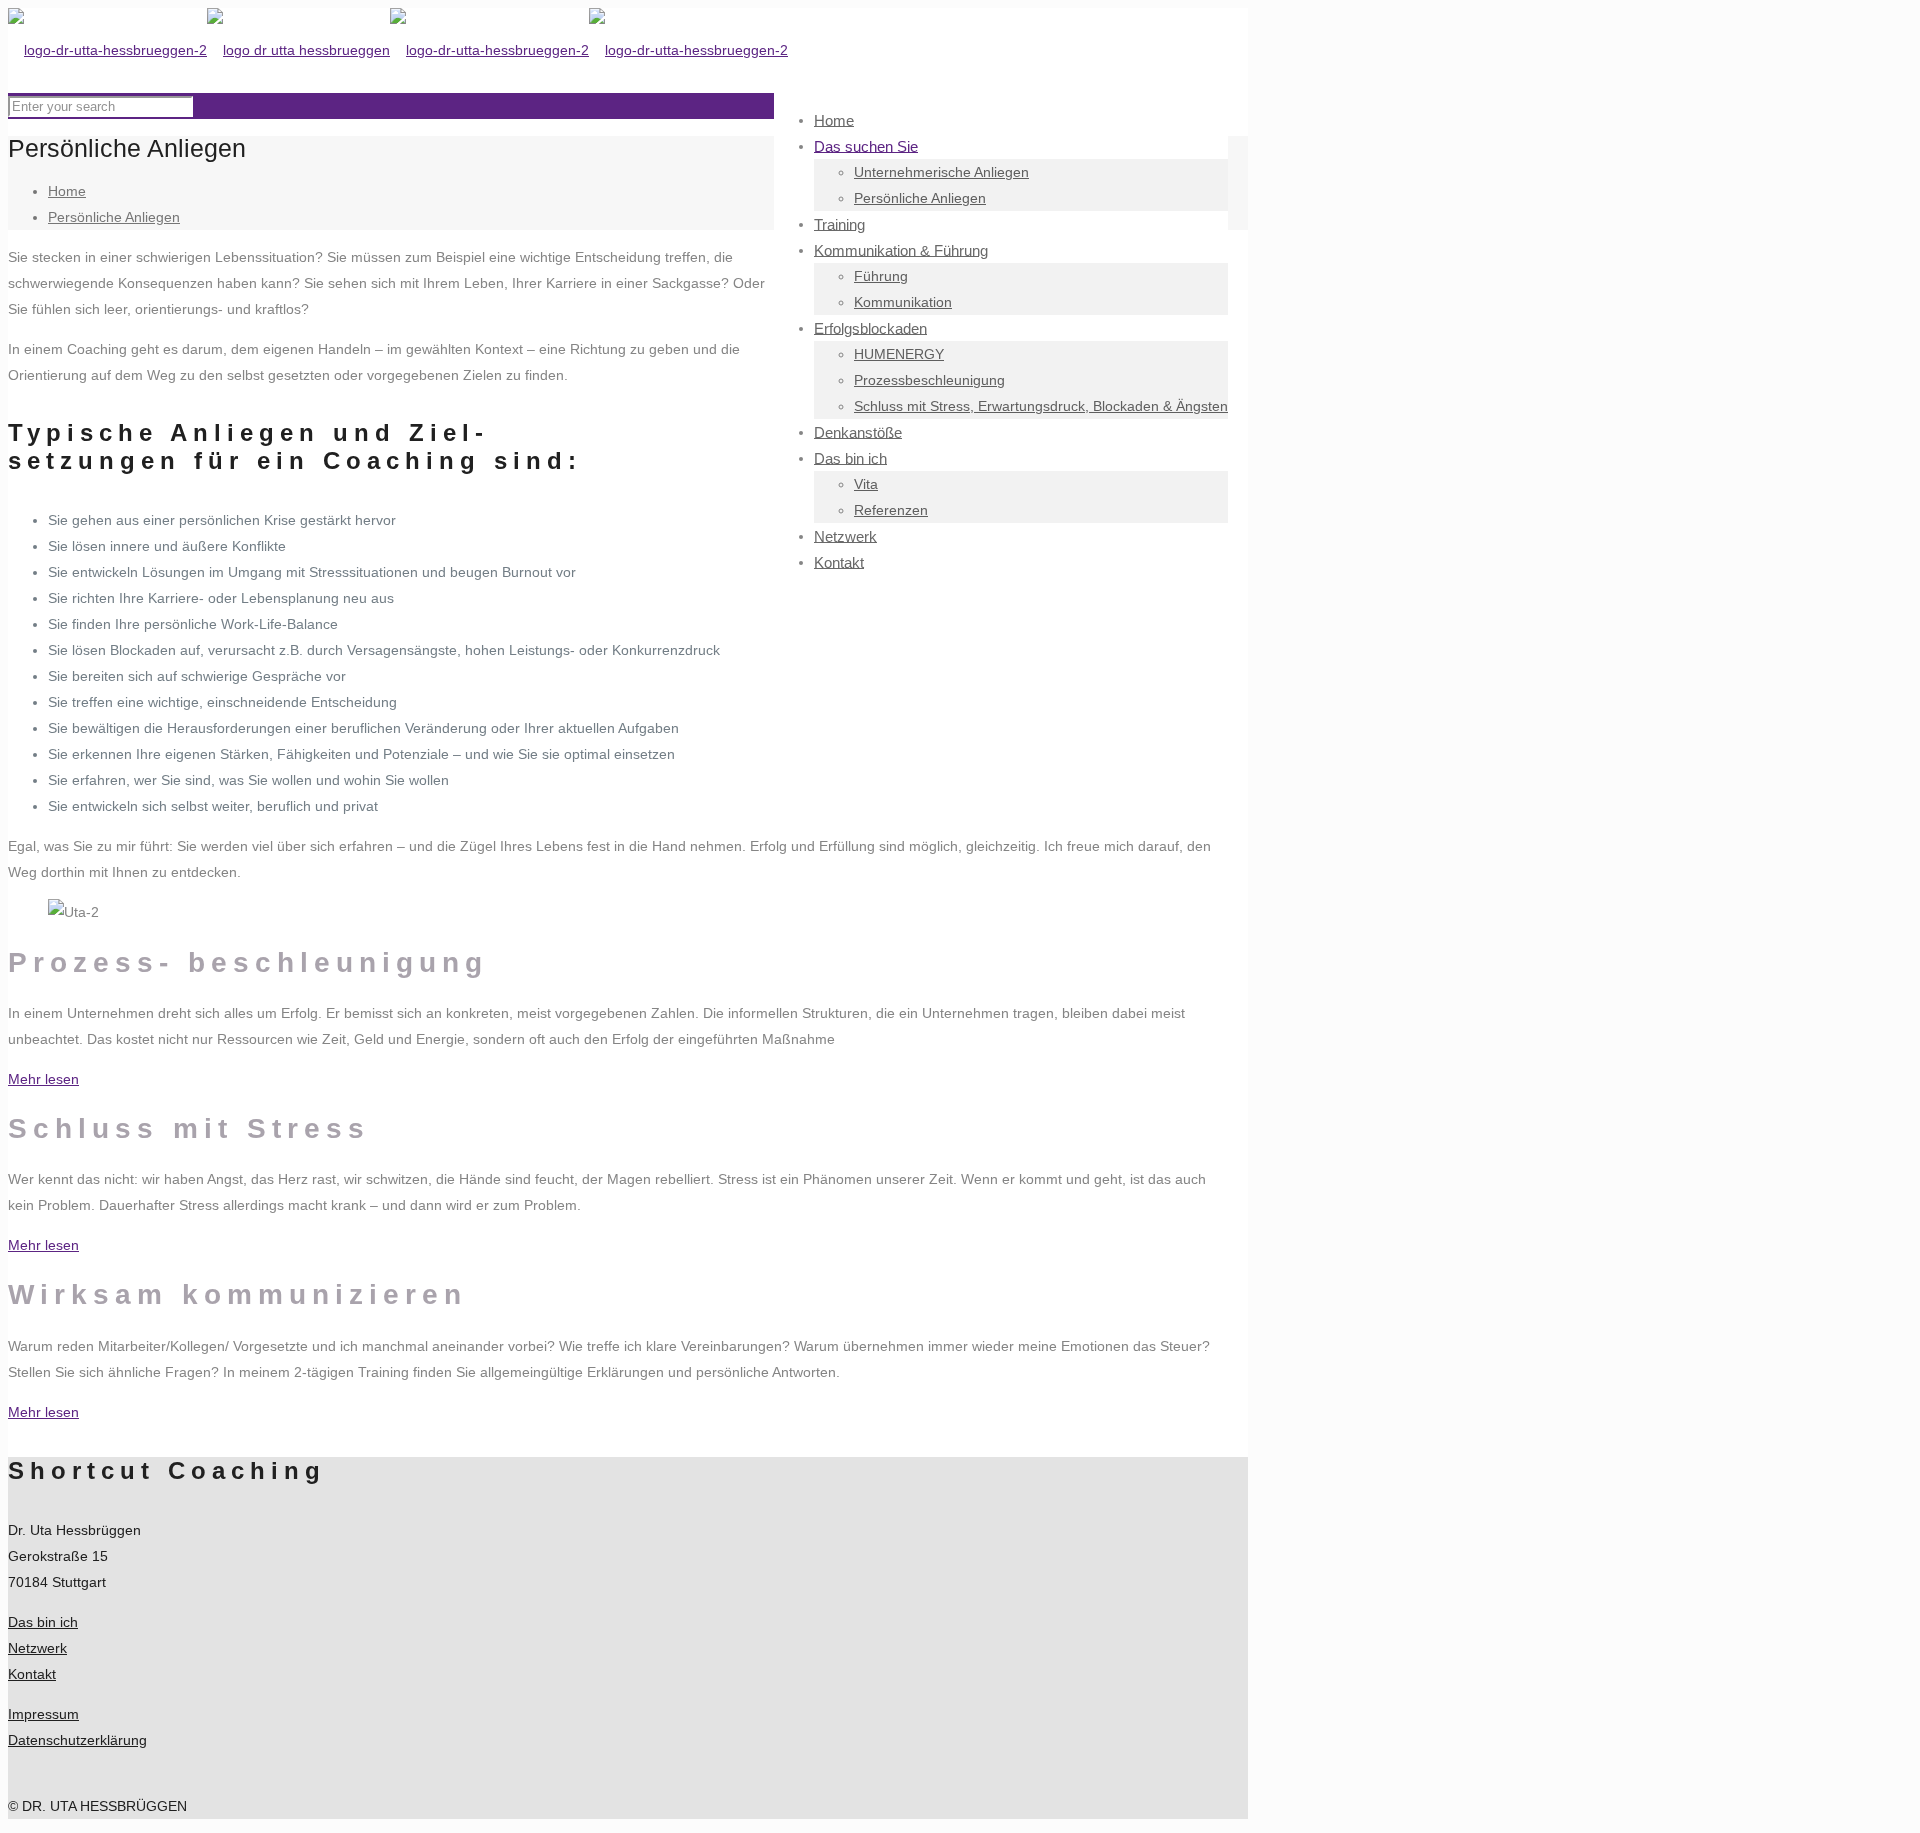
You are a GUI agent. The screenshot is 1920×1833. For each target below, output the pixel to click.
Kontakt (32, 1674)
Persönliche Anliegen (114, 217)
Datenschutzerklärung (77, 1740)
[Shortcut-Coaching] (398, 50)
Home (67, 191)
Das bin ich (43, 1622)
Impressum (43, 1714)
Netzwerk (37, 1648)
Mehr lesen (43, 1079)
